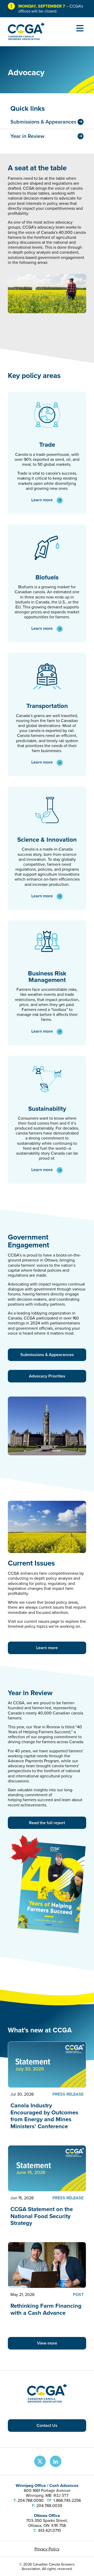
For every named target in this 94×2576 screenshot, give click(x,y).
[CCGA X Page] (40, 2461)
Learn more (42, 500)
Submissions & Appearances (47, 1355)
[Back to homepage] (26, 39)
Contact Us (47, 2425)
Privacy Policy (47, 2549)
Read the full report (47, 1823)
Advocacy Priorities (47, 1376)
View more (47, 2343)
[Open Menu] (80, 28)
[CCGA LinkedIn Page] (56, 2461)
